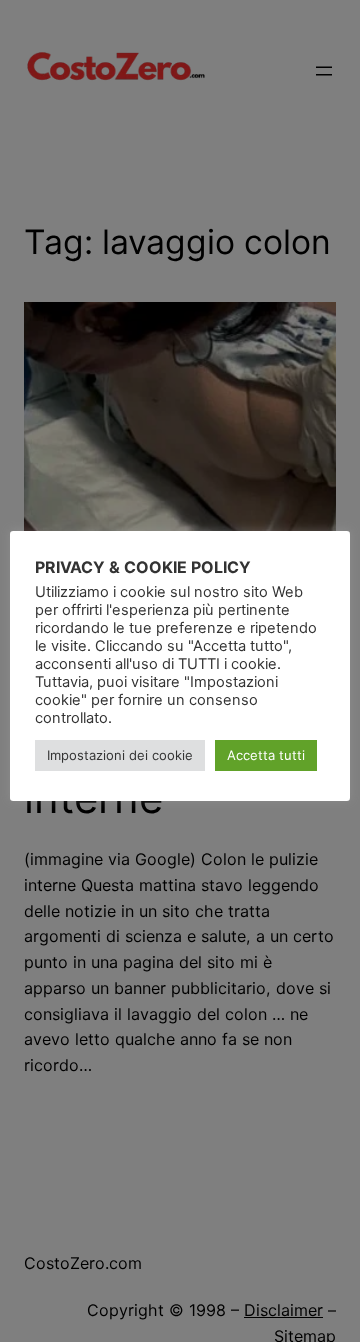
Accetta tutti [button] (266, 755)
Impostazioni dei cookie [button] (120, 755)
